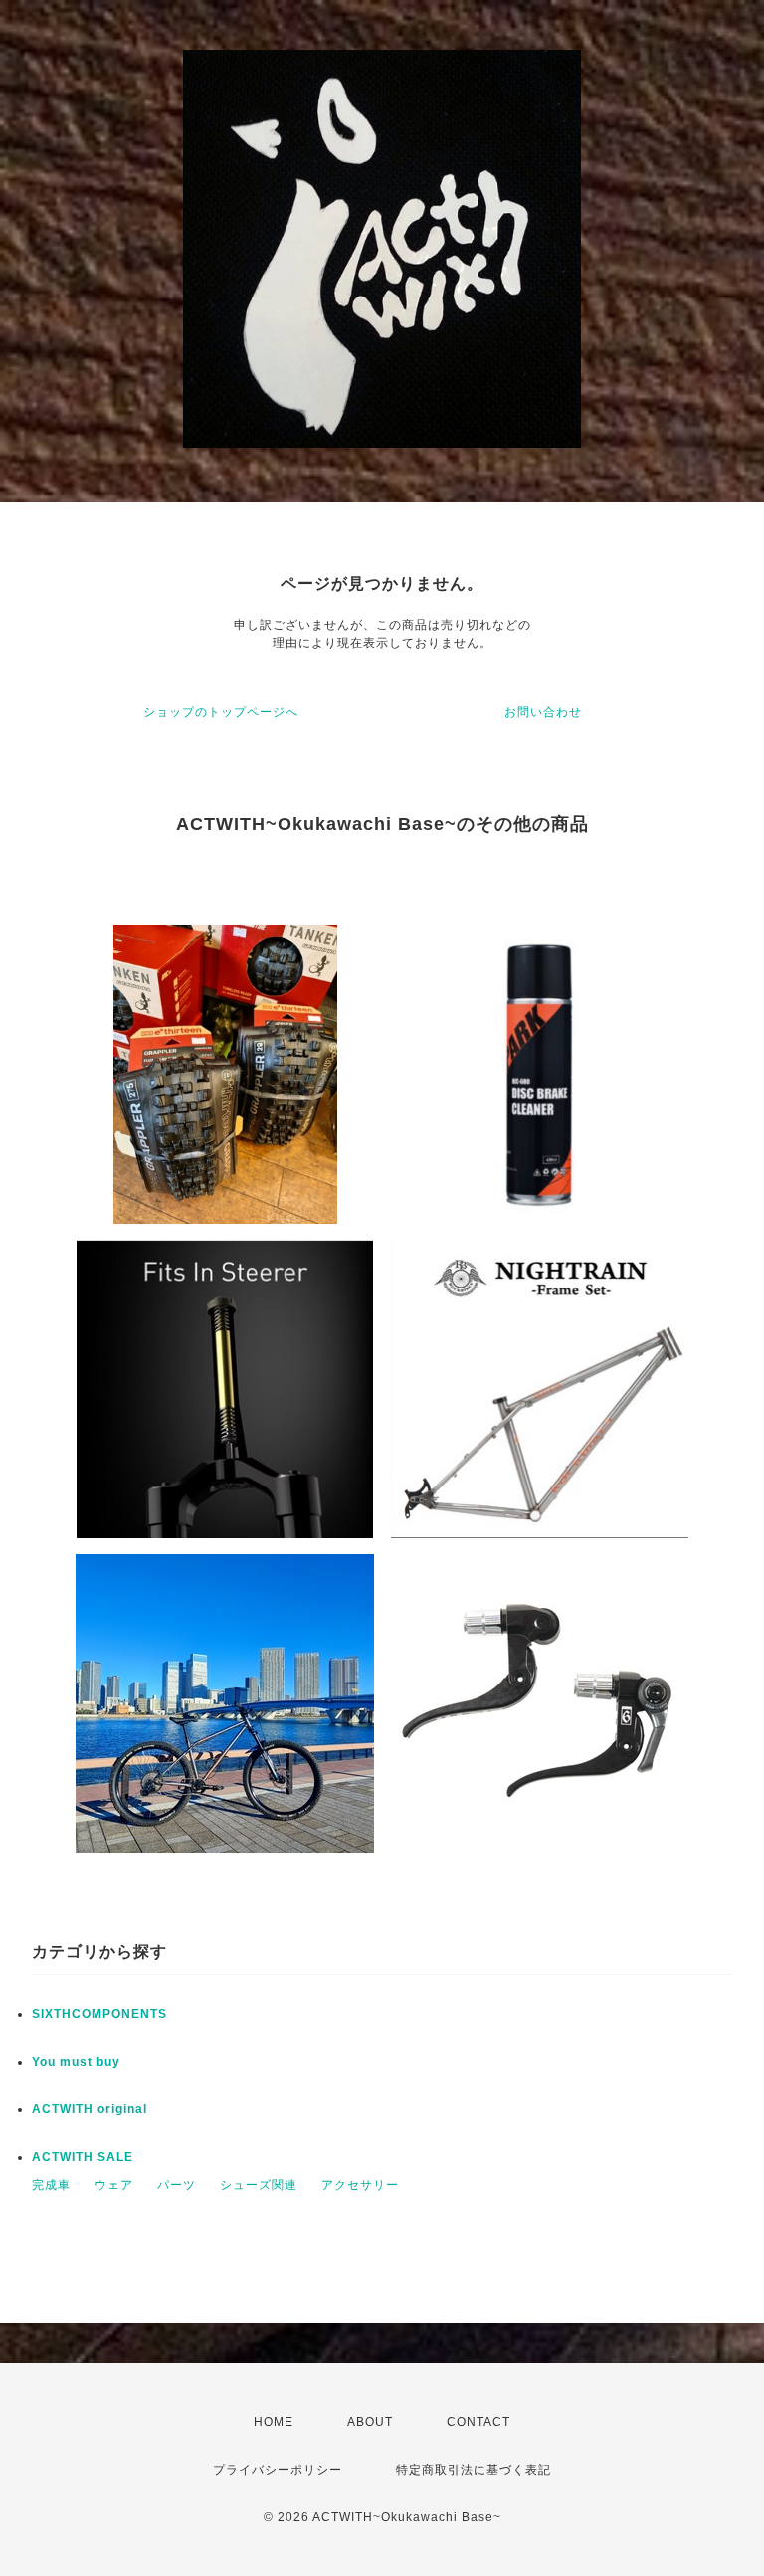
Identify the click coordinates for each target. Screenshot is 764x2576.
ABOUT (370, 2422)
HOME (274, 2422)
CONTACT (478, 2422)
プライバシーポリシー (278, 2470)
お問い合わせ (543, 712)
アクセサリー (360, 2185)
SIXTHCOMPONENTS (99, 2014)
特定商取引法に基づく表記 (474, 2470)
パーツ (177, 2185)
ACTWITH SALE (83, 2157)
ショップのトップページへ (221, 712)
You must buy (76, 2062)
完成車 (51, 2185)
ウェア (114, 2185)
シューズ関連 (259, 2185)
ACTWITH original (90, 2109)
